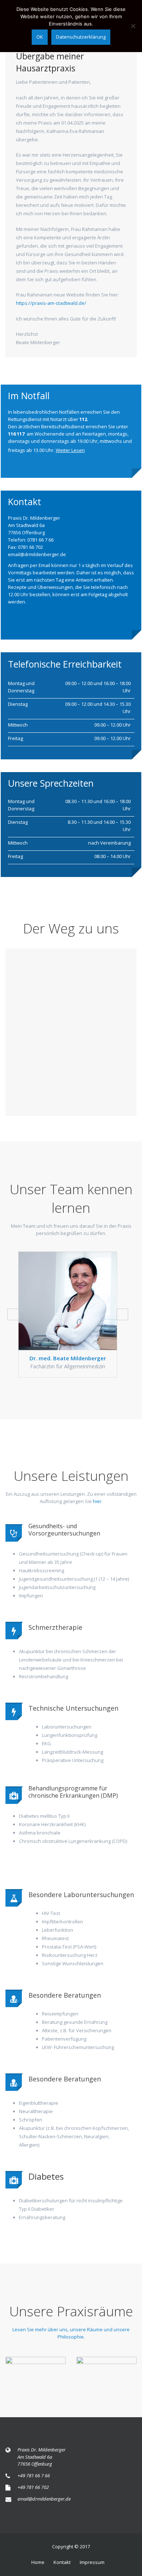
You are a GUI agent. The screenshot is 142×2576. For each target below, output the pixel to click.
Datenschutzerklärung (81, 37)
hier (97, 1501)
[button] (13, 1314)
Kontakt (62, 2562)
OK (40, 37)
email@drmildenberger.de (44, 2499)
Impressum (92, 2562)
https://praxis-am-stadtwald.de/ (51, 303)
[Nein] (133, 26)
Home (38, 2562)
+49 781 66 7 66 (34, 2475)
